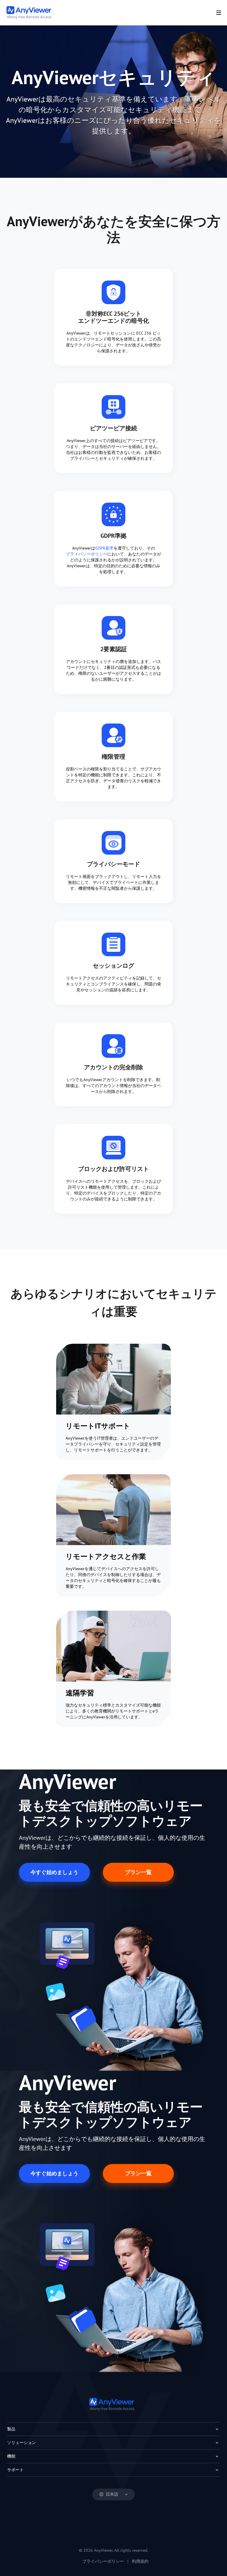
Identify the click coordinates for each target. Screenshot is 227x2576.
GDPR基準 (104, 548)
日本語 (112, 2494)
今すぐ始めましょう (54, 1872)
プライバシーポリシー (87, 554)
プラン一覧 (138, 1872)
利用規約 (140, 2561)
